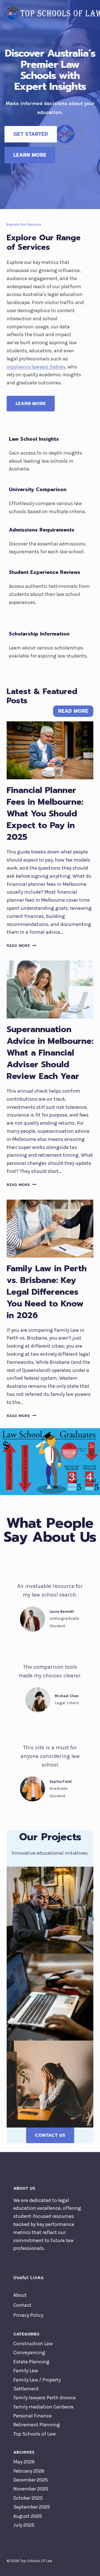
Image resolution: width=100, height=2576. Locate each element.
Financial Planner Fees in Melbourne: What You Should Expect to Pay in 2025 (45, 814)
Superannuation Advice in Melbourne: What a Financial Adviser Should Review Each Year (50, 1053)
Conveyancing (29, 2352)
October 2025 (28, 2498)
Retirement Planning (37, 2425)
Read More (20, 946)
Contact (22, 2305)
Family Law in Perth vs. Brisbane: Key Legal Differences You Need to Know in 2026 (47, 1292)
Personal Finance (32, 2416)
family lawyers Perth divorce (45, 2398)
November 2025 (31, 2489)
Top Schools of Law (35, 2434)
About (20, 2295)
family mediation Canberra (43, 2407)
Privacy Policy (28, 2315)
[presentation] (50, 750)
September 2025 (32, 2507)
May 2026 (24, 2462)
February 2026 (29, 2471)
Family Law (26, 2371)
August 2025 (28, 2516)
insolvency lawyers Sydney (36, 367)
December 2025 (31, 2480)
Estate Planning (31, 2362)
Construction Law (33, 2344)
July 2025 (24, 2525)
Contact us (50, 2135)
